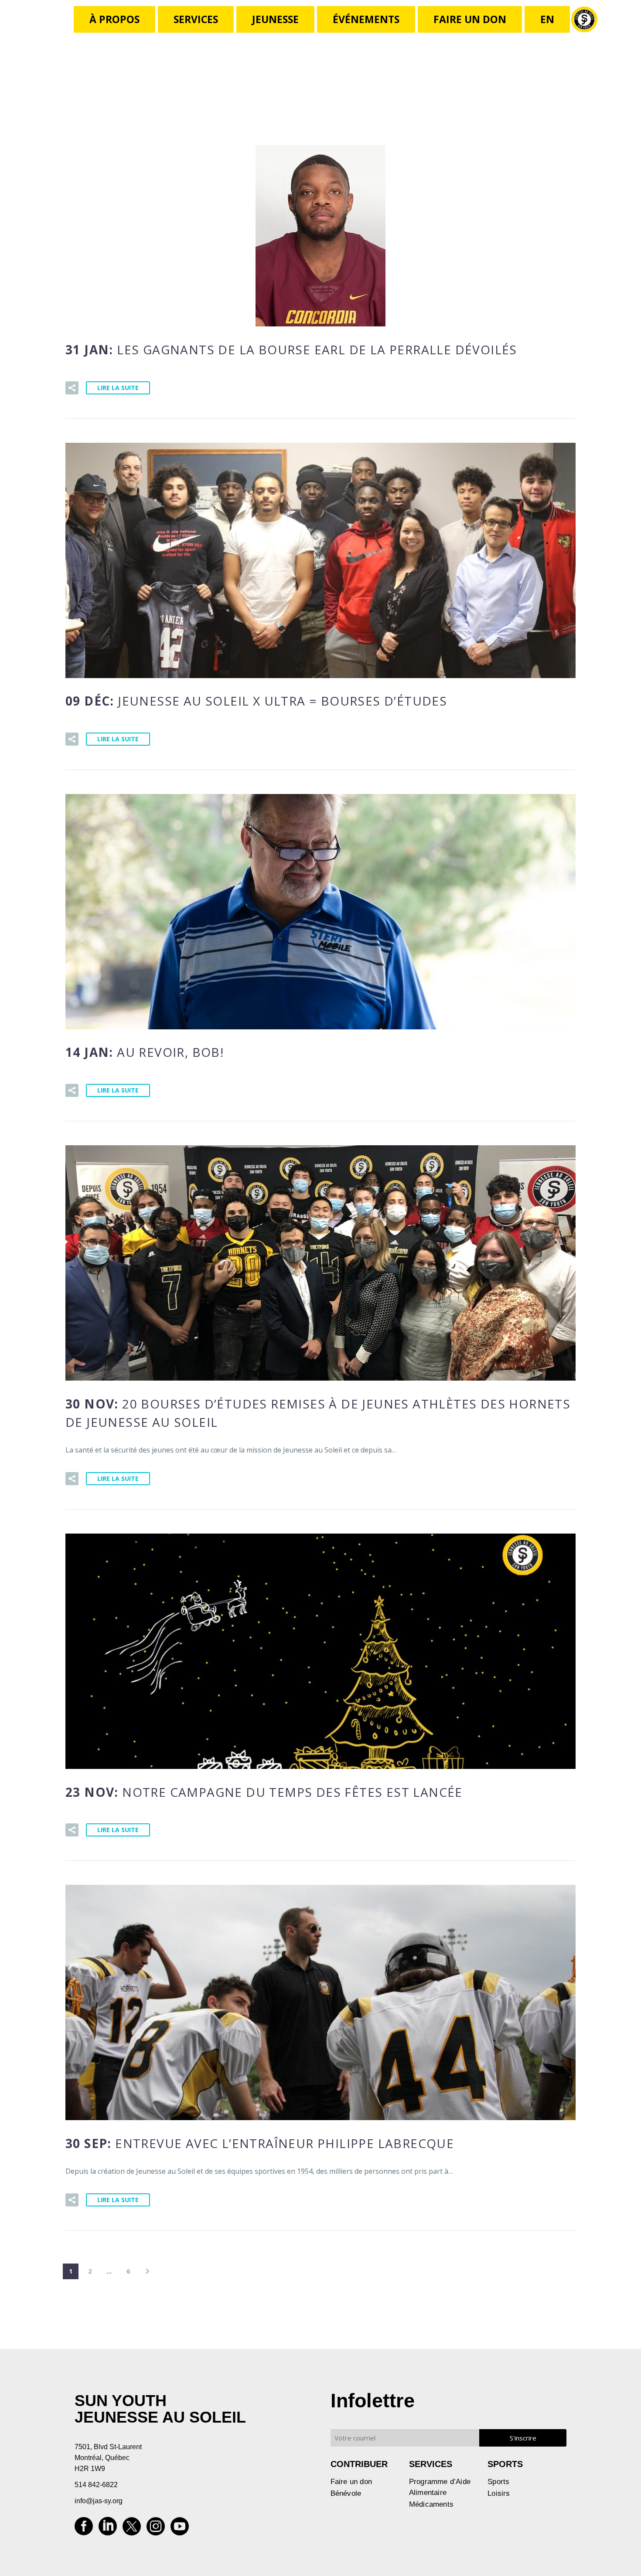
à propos (114, 19)
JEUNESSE (275, 19)
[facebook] (84, 2529)
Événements (366, 19)
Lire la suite (118, 388)
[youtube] (180, 2529)
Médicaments (431, 2504)
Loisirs (499, 2493)
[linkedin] (108, 2529)
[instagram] (156, 2529)
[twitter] (132, 2529)
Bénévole (346, 2493)
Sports (498, 2482)
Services (196, 19)
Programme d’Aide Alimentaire (440, 2487)
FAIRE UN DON (470, 19)
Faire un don (351, 2482)
